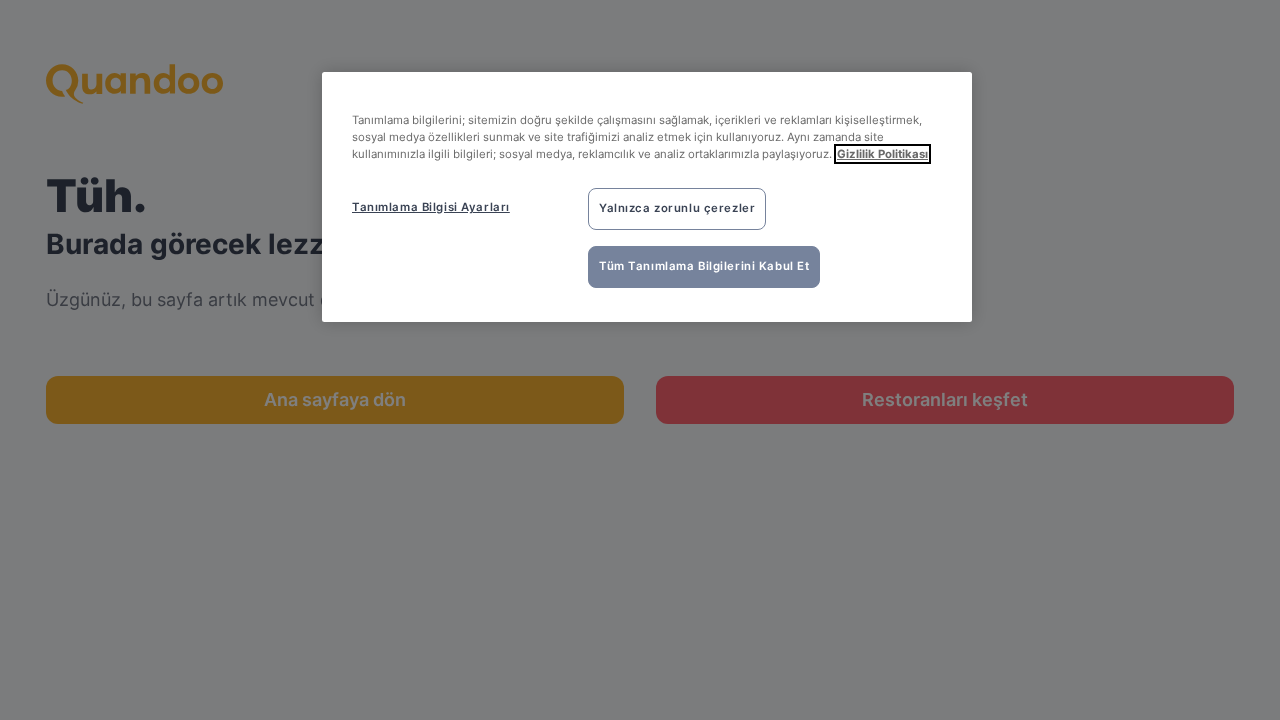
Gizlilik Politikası (882, 154)
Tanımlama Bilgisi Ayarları (431, 207)
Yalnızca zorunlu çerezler (677, 208)
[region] (647, 197)
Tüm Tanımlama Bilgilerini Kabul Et (704, 266)
